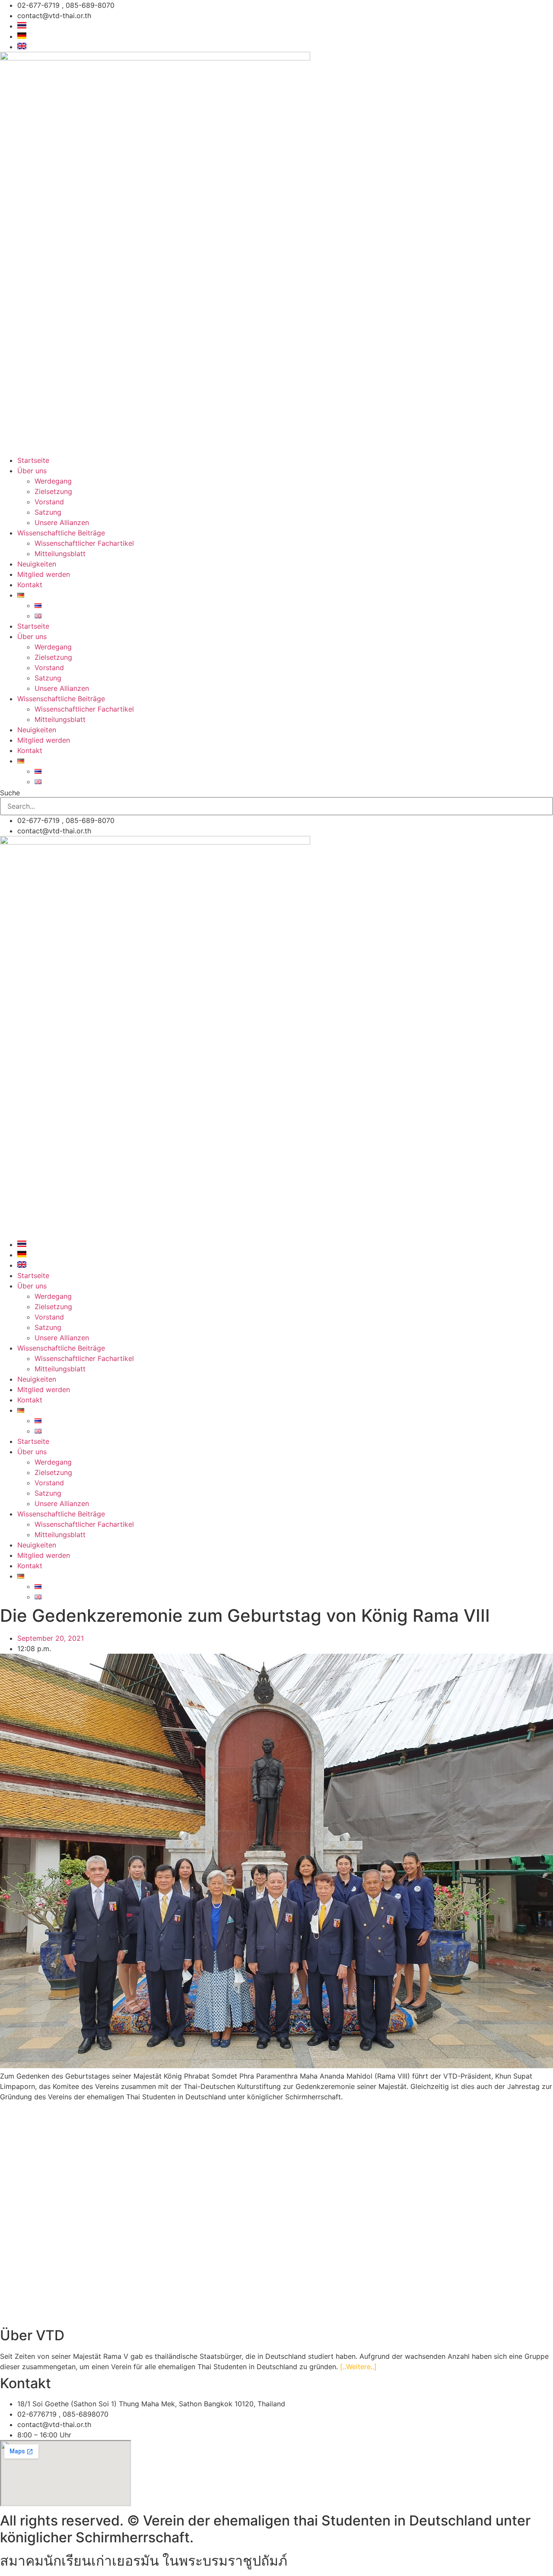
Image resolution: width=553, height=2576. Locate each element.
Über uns (32, 471)
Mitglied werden (44, 574)
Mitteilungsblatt (60, 554)
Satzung (48, 512)
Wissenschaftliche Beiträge (61, 533)
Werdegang (53, 481)
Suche (10, 793)
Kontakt (30, 585)
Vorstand (49, 502)
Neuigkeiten (37, 564)
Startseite (33, 460)
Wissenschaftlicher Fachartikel (84, 543)
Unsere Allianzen (62, 522)
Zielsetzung (53, 491)
